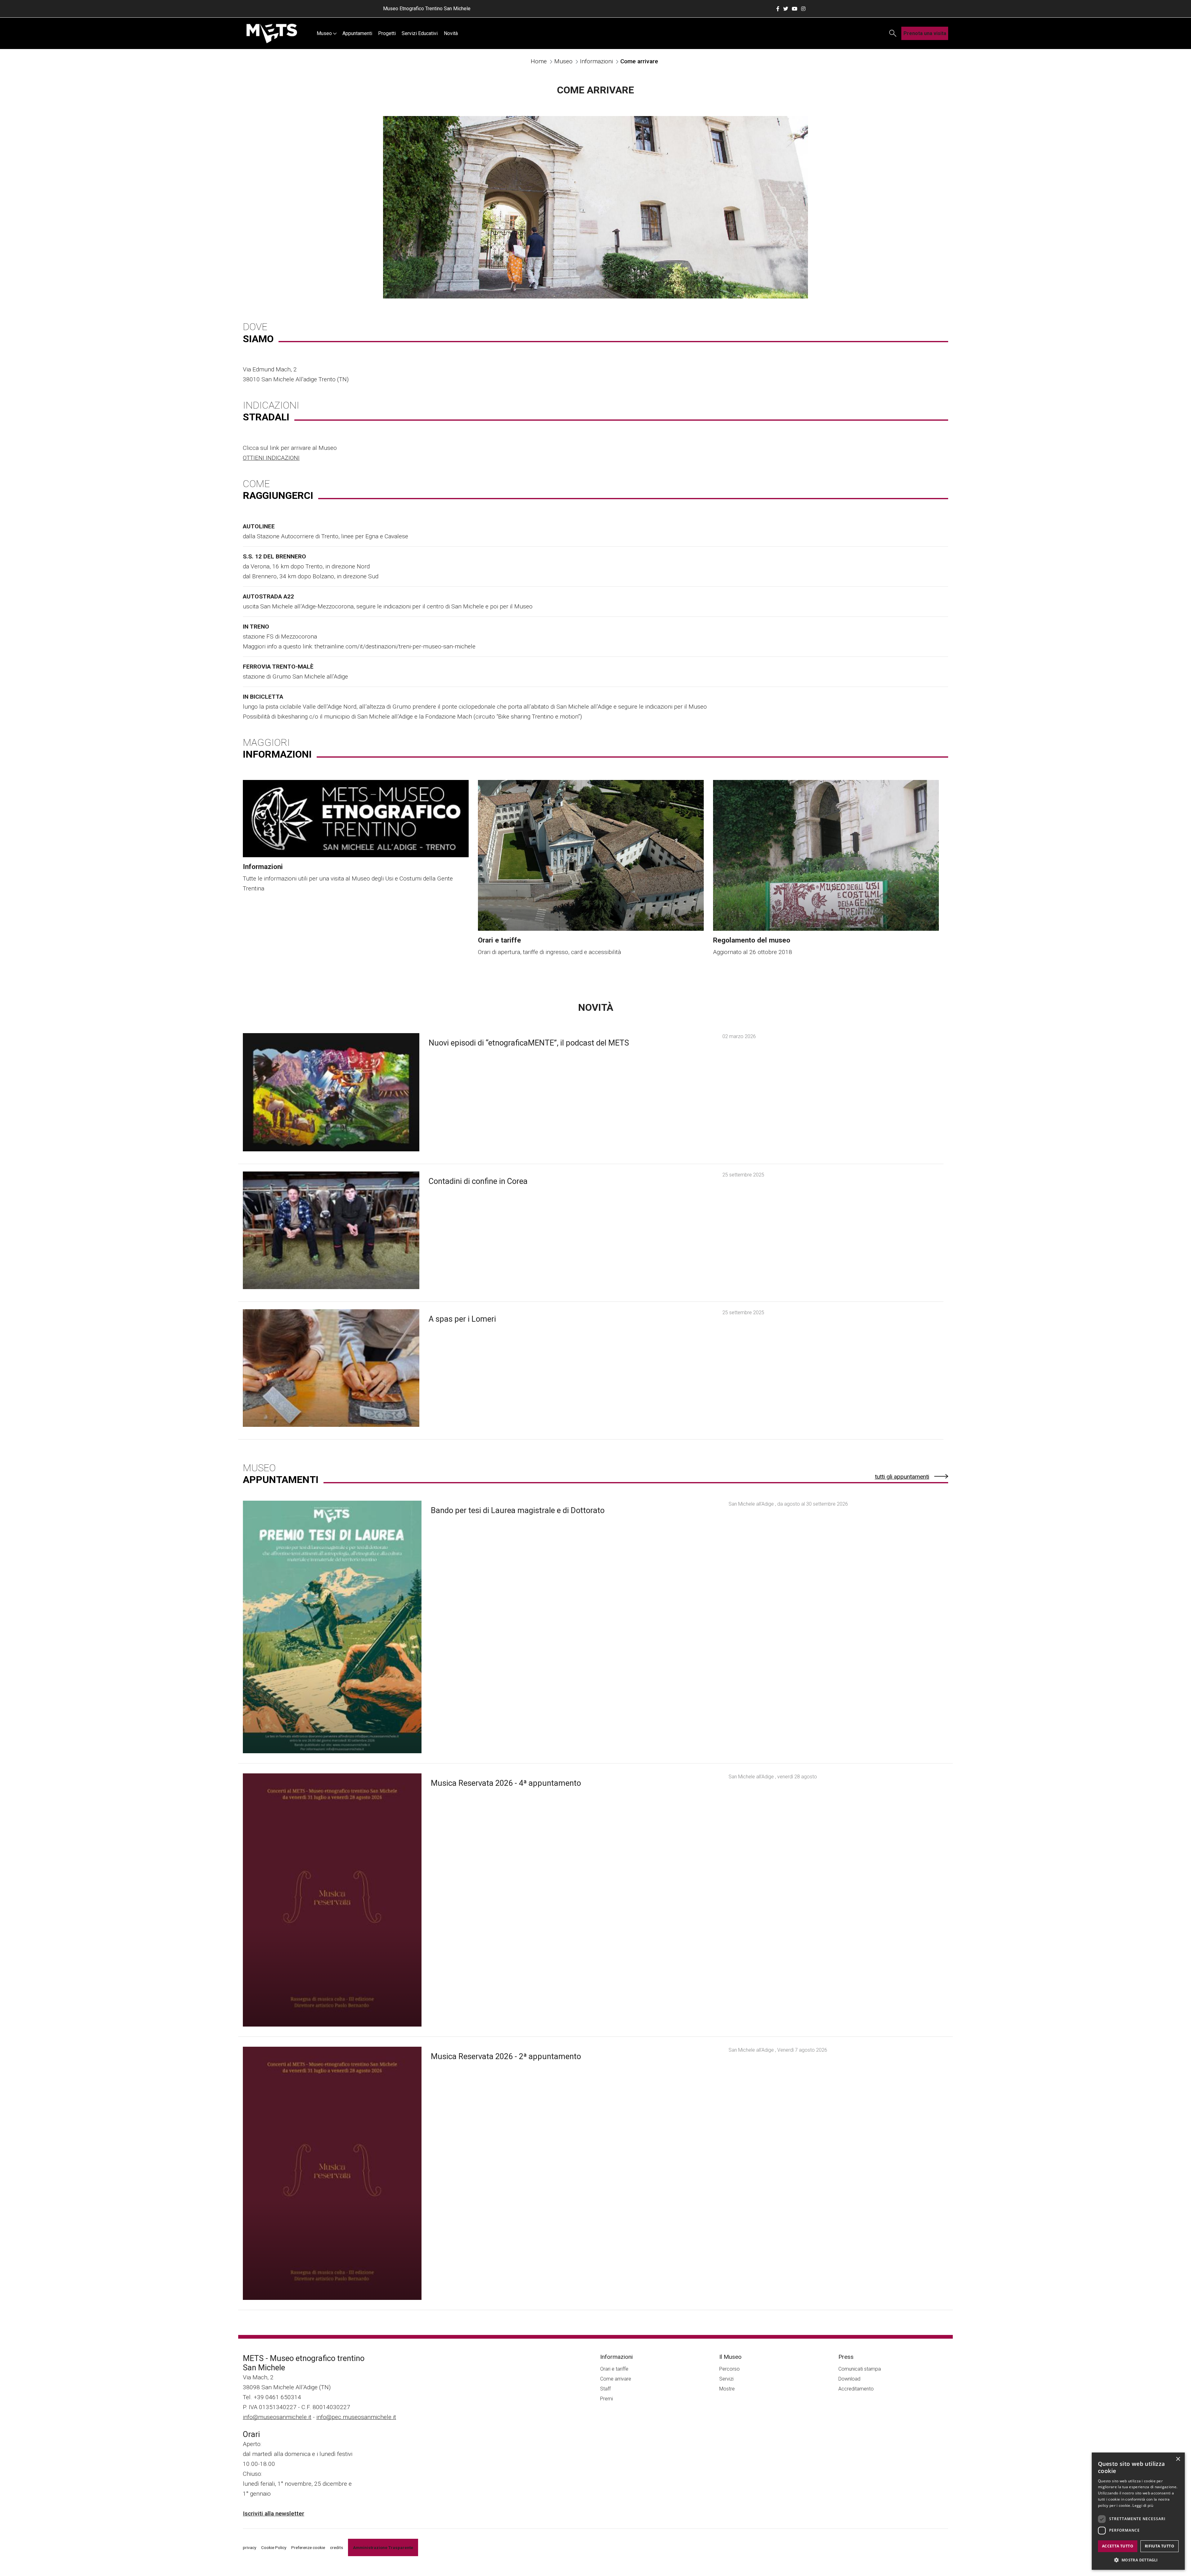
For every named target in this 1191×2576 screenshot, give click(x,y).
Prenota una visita (925, 33)
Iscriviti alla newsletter (274, 2513)
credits (337, 2547)
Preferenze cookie (308, 2547)
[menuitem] (326, 33)
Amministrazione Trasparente (383, 2547)
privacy (250, 2547)
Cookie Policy (274, 2547)
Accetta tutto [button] (1118, 2546)
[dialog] (1138, 2511)
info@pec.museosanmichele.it (356, 2417)
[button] (1138, 2560)
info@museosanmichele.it (277, 2417)
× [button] (1178, 2459)
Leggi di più (1143, 2505)
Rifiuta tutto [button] (1160, 2546)
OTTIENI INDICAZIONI (271, 458)
